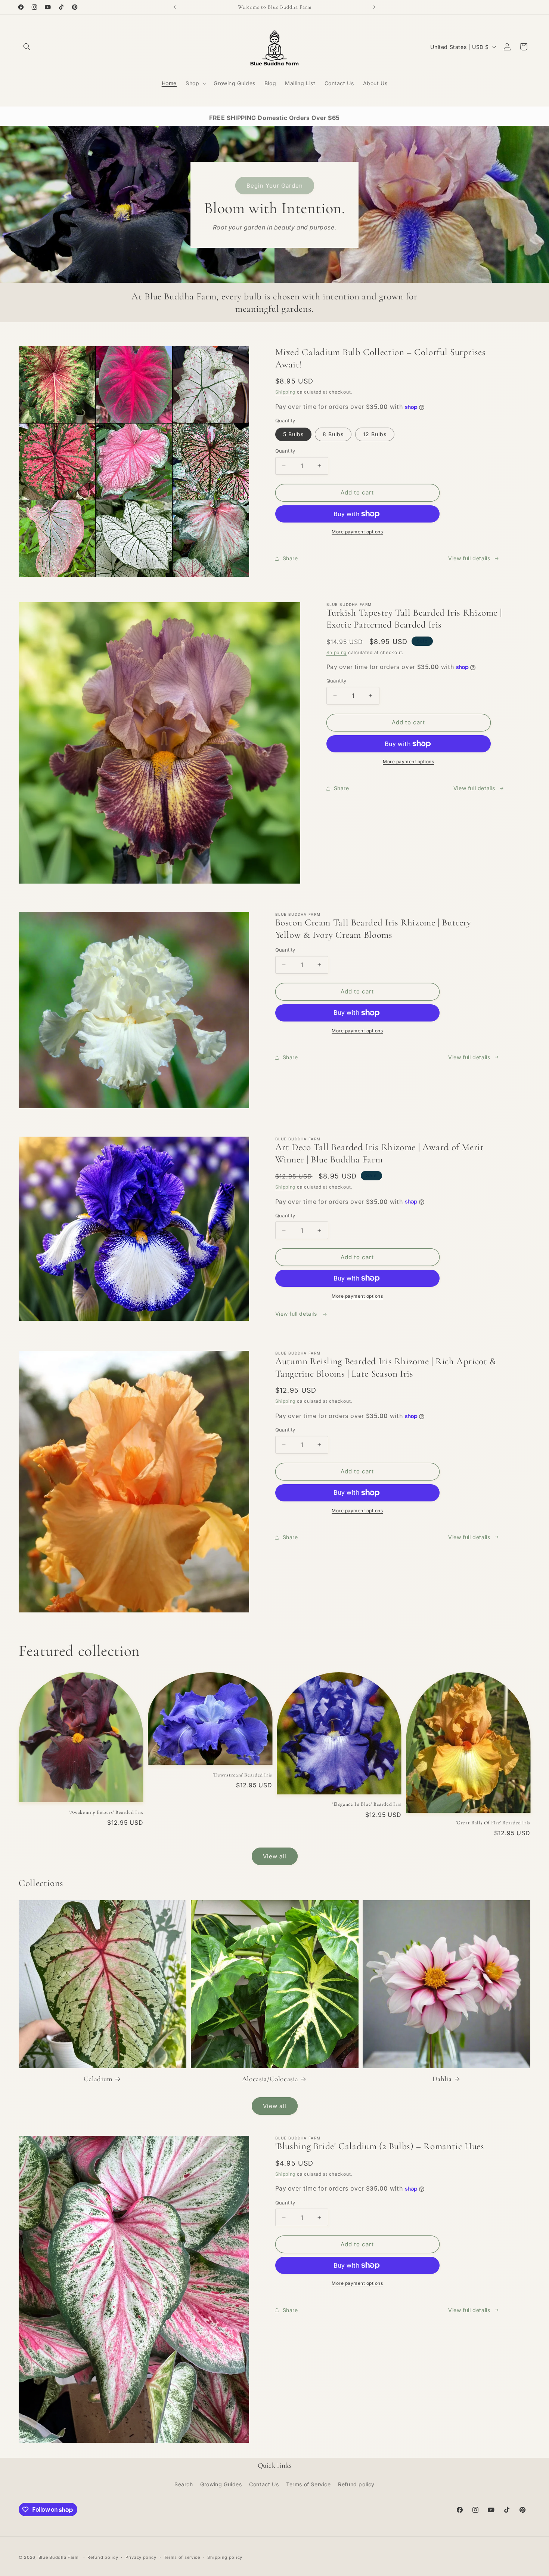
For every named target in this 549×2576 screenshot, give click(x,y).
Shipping (286, 392)
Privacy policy (141, 2557)
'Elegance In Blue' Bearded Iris (367, 1804)
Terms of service (182, 2557)
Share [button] (290, 558)
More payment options (357, 532)
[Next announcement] (374, 7)
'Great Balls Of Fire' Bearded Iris (493, 1823)
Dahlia (442, 2079)
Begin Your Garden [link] (275, 185)
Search (184, 2484)
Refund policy (356, 2484)
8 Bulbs (333, 434)
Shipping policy (225, 2557)
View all (275, 1856)
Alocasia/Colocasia (270, 2079)
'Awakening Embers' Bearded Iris (106, 1812)
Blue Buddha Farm (59, 2557)
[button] (27, 47)
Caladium (98, 2079)
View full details (469, 558)
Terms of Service (308, 2484)
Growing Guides (221, 2484)
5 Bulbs (293, 434)
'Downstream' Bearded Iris (243, 1775)
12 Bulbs (375, 434)
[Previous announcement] (175, 7)
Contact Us (264, 2484)
